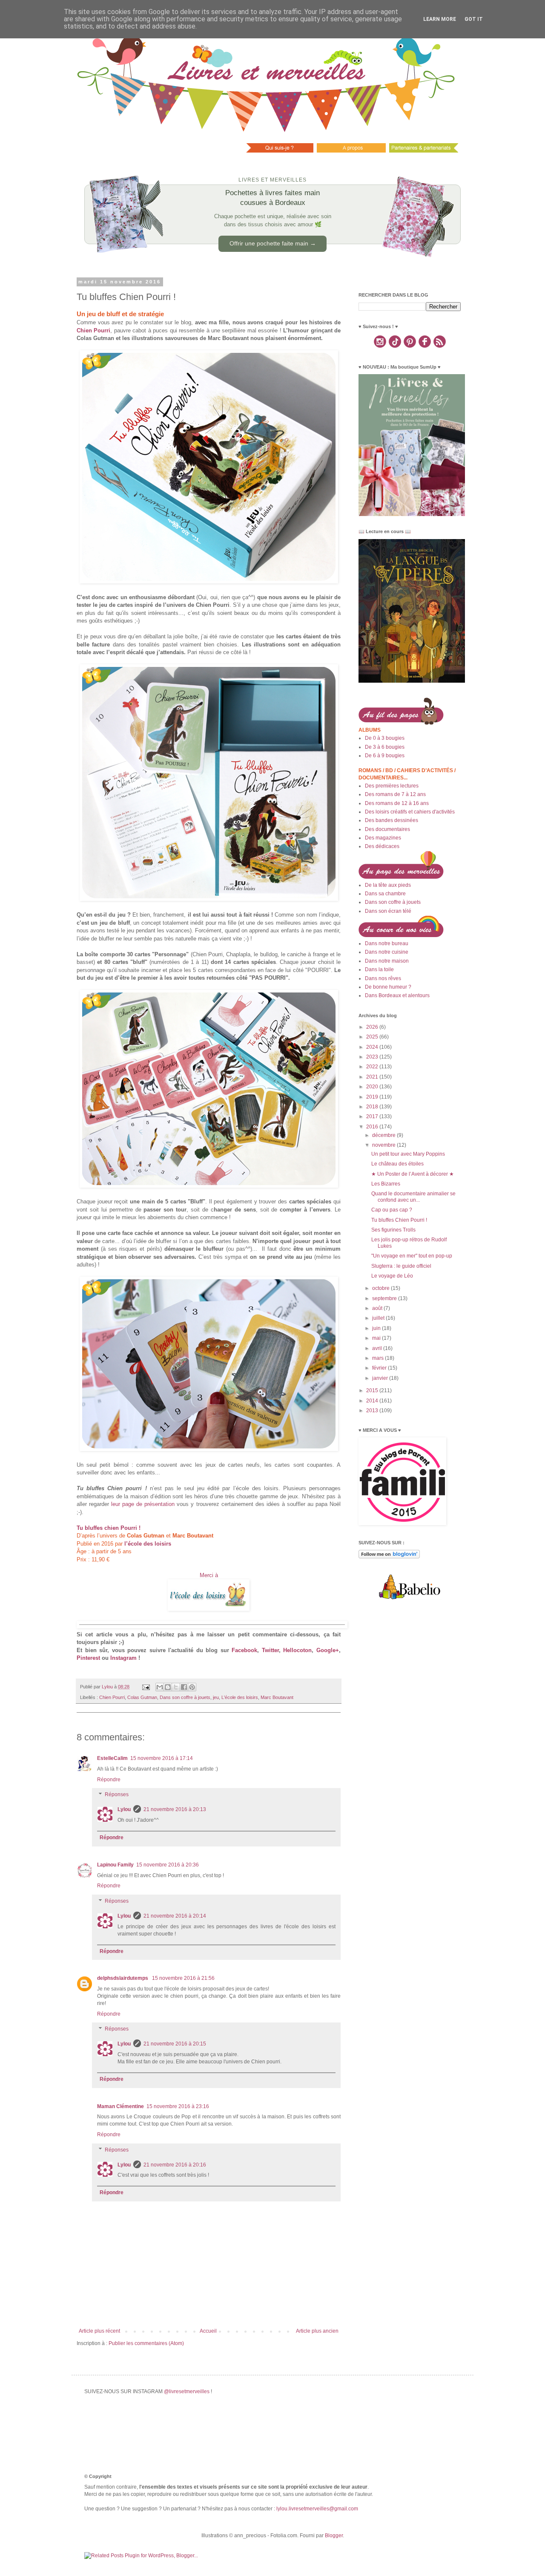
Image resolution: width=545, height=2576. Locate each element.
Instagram (123, 1658)
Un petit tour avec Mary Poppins (408, 1154)
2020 (373, 1087)
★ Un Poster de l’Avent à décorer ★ (413, 1174)
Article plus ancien (317, 2331)
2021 (373, 1077)
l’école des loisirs (148, 1544)
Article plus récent (99, 2331)
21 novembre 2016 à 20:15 (175, 2044)
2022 (373, 1067)
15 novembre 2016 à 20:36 (168, 1865)
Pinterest (88, 1658)
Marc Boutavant (277, 1697)
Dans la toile (379, 969)
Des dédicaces (382, 846)
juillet (379, 1318)
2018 (373, 1107)
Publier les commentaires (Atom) (146, 2343)
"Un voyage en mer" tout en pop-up (412, 1256)
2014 (373, 1401)
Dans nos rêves (383, 978)
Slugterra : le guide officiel (401, 1266)
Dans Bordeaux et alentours (397, 995)
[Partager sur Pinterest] (192, 1687)
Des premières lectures (392, 786)
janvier (381, 1378)
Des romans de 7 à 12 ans (395, 794)
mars (379, 1358)
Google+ (328, 1650)
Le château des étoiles (397, 1164)
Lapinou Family (115, 1865)
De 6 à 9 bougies (385, 756)
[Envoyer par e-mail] (160, 1687)
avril (378, 1348)
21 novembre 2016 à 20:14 (175, 1916)
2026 (373, 1027)
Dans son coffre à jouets (185, 1697)
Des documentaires (387, 829)
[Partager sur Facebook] (184, 1687)
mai (377, 1338)
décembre (384, 1135)
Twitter (270, 1650)
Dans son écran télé (388, 911)
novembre (384, 1145)
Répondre (109, 1780)
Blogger (334, 2536)
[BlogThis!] (168, 1687)
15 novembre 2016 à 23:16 (178, 2106)
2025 (373, 1037)
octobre (381, 1288)
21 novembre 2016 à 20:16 (175, 2165)
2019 (373, 1097)
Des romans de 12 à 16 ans (397, 803)
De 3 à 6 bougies (385, 747)
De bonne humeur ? (388, 987)
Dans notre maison (387, 961)
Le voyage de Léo (392, 1276)
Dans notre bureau (387, 943)
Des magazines (383, 838)
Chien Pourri (93, 330)
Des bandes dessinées (392, 820)
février (380, 1368)
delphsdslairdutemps (123, 1978)
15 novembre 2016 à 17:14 (162, 1758)
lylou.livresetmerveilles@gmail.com (317, 2509)
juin (377, 1328)
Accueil (208, 2331)
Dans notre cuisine (387, 952)
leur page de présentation (143, 1504)
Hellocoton (297, 1650)
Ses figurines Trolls (393, 1230)
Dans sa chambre (385, 894)
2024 (373, 1047)
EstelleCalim (112, 1758)
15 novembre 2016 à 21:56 (183, 1978)
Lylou (124, 1809)
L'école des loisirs (240, 1697)
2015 (373, 1390)
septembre (385, 1298)
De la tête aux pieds (388, 885)
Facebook (244, 1650)
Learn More (440, 19)
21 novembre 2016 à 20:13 (175, 1809)
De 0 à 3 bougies (385, 738)
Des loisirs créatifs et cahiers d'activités (410, 812)
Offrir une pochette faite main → (273, 243)
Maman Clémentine (120, 2106)
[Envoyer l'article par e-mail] (146, 1687)
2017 (373, 1116)
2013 (373, 1411)
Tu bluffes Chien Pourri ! (399, 1220)
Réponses (117, 1795)
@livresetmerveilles (187, 2391)
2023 (373, 1057)
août (378, 1308)
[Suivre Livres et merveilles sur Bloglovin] (389, 1557)
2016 (373, 1127)
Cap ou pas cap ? (392, 1210)
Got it (474, 19)
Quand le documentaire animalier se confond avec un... (413, 1197)
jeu (216, 1697)
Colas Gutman (142, 1697)
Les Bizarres (386, 1184)
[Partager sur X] (176, 1687)
